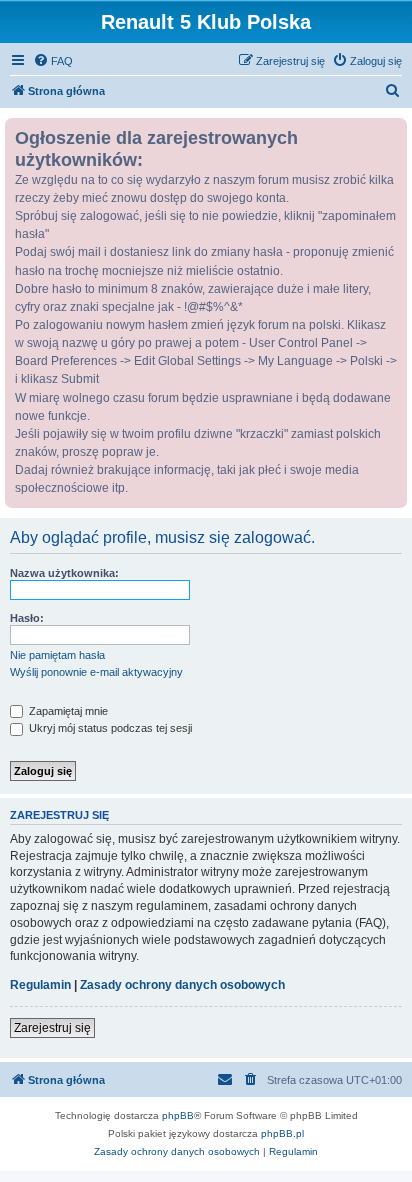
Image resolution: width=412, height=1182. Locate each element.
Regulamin (40, 985)
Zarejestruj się (52, 1028)
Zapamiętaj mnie (67, 711)
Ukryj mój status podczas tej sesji (109, 728)
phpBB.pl (282, 1133)
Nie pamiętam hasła (57, 655)
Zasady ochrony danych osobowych (182, 985)
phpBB (178, 1115)
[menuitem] (53, 61)
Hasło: (27, 618)
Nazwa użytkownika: (64, 573)
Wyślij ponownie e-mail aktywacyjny (96, 672)
